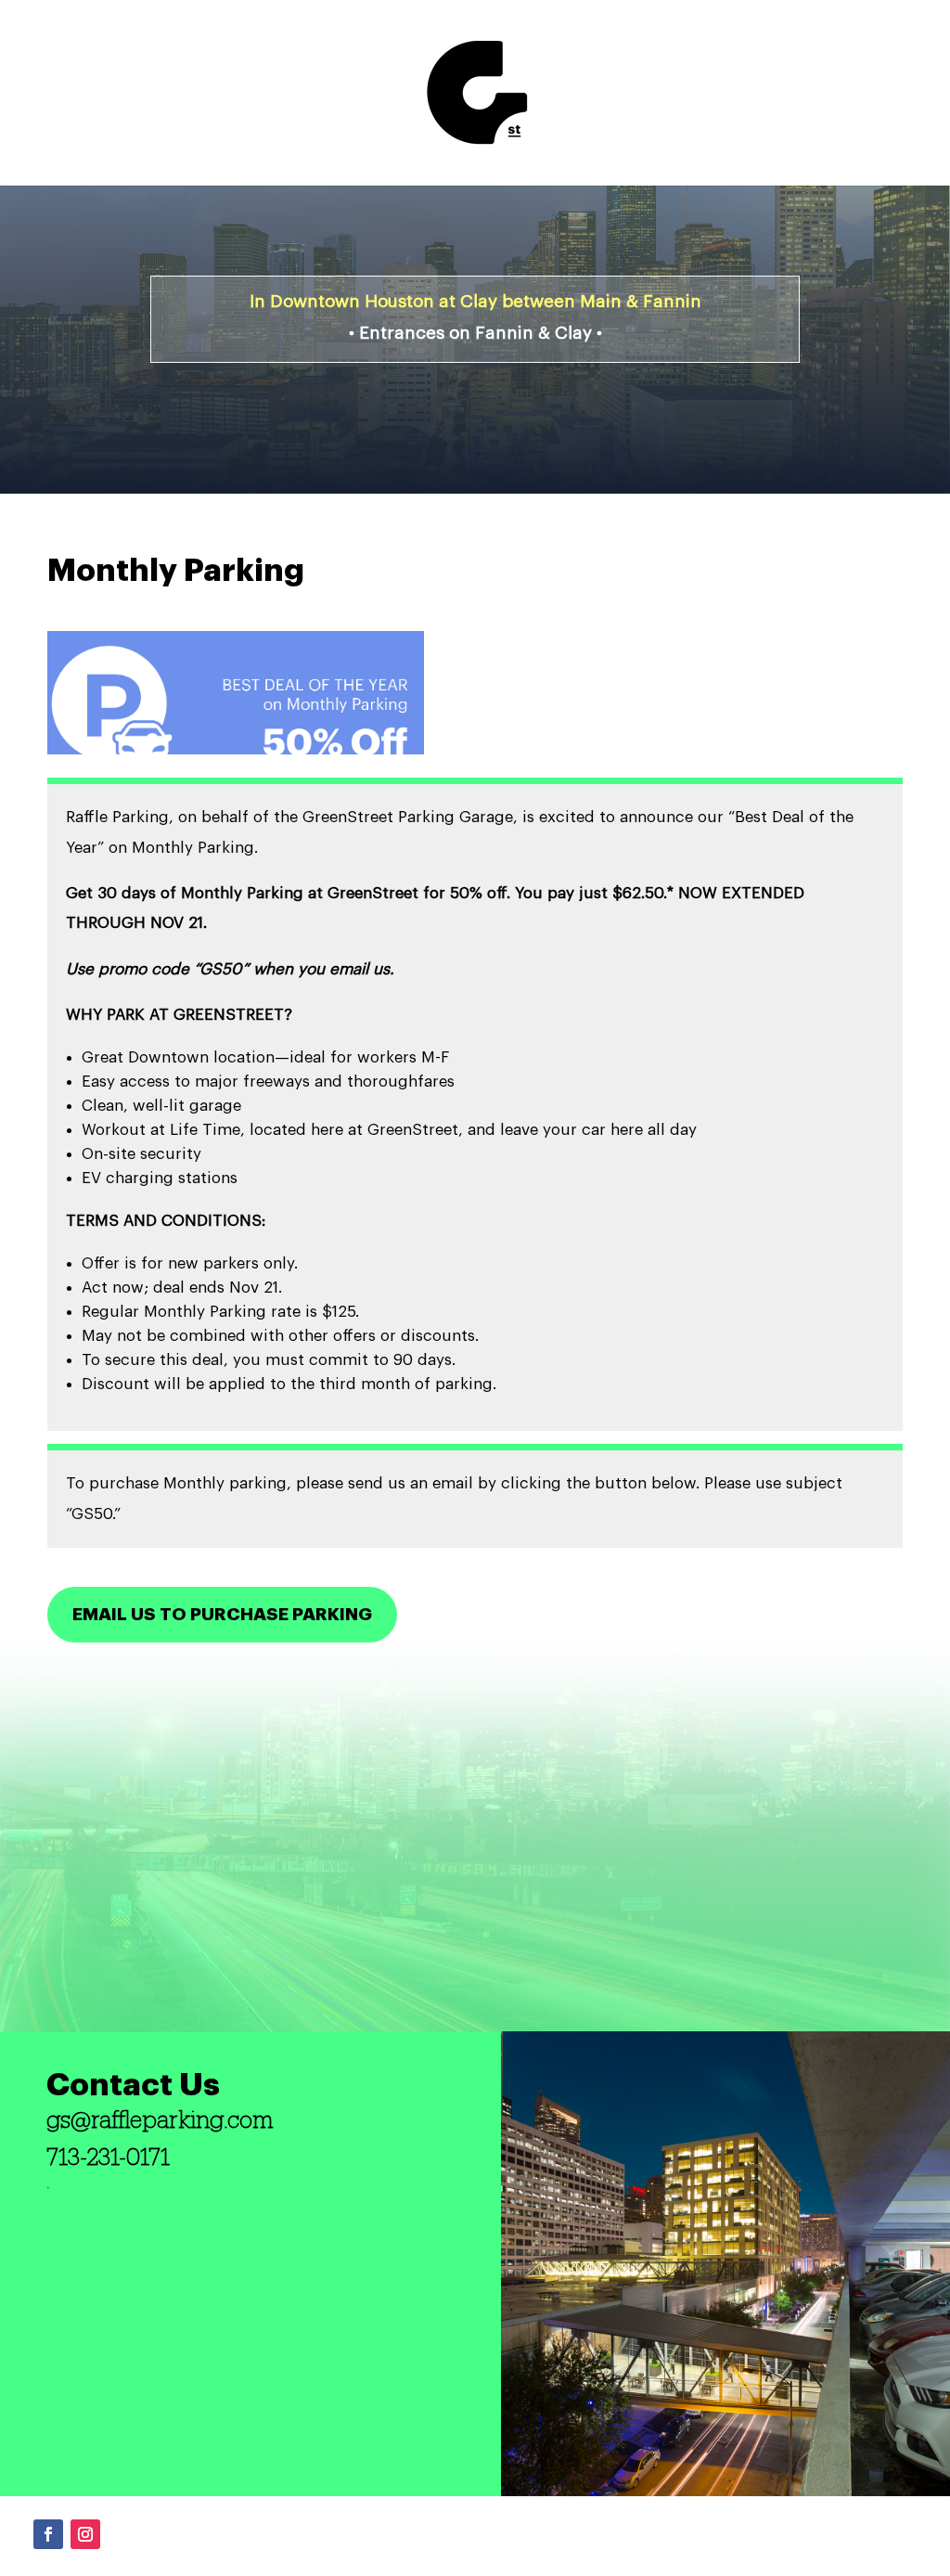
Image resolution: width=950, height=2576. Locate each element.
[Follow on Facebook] (48, 2534)
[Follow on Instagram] (85, 2534)
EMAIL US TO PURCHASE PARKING (222, 1614)
